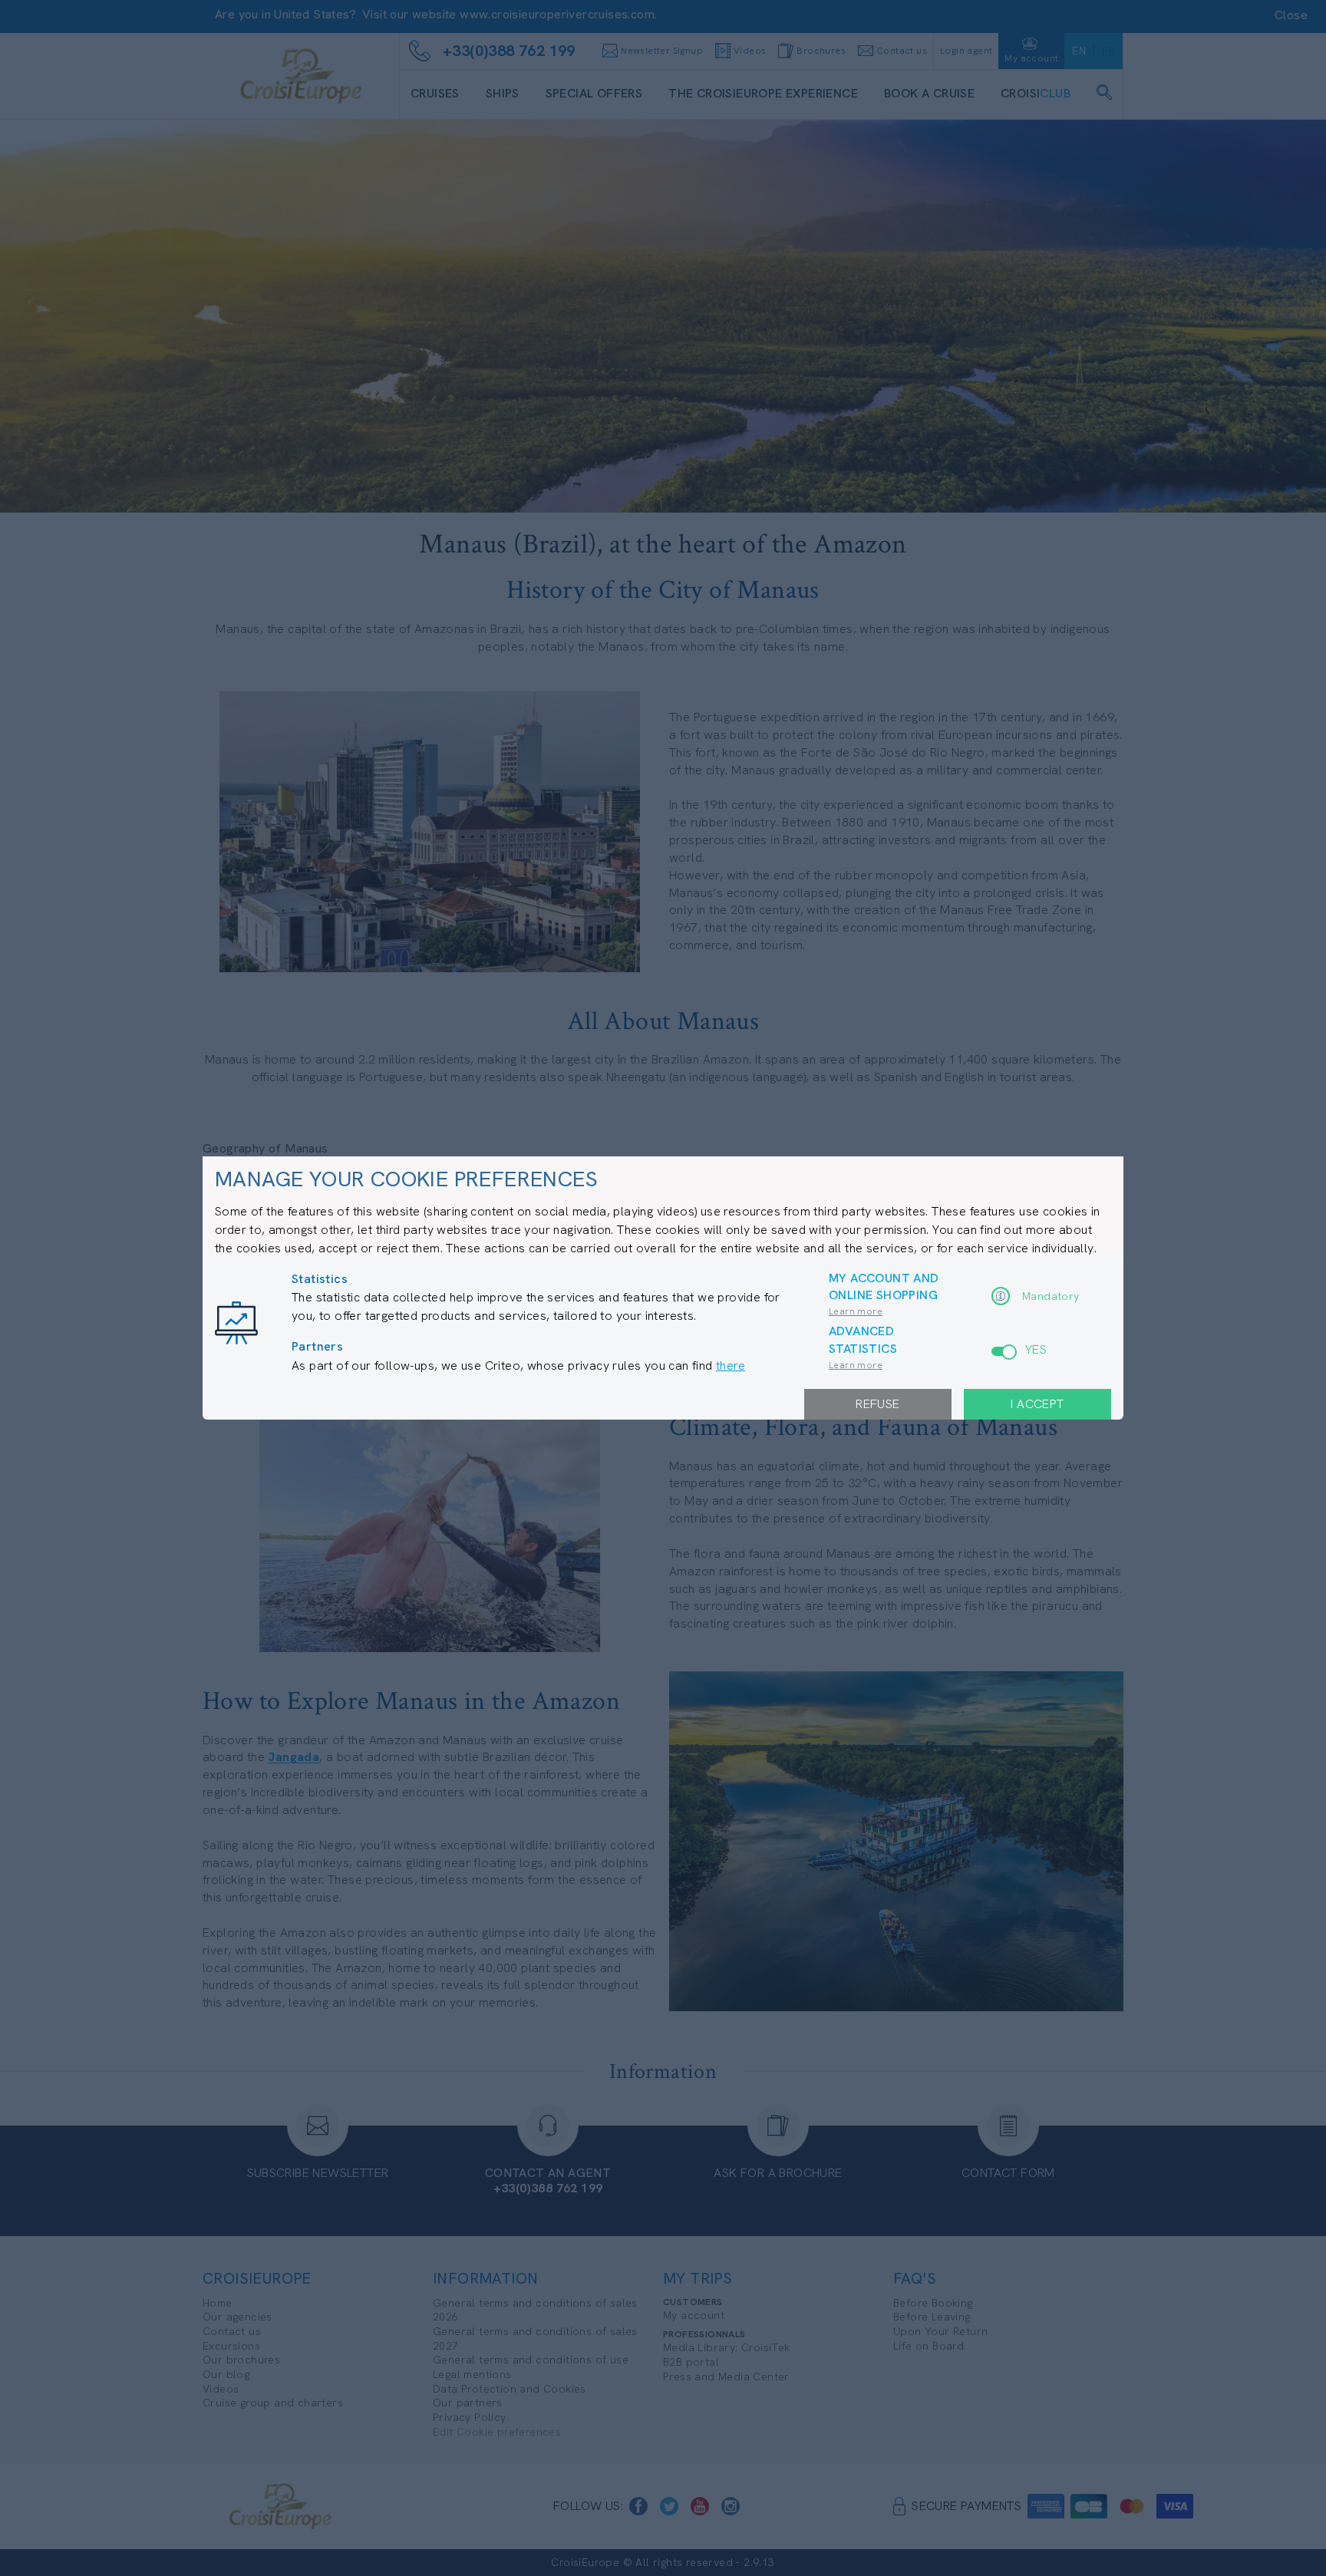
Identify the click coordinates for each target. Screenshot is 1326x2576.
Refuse (877, 1404)
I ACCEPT (1037, 1404)
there (731, 1366)
